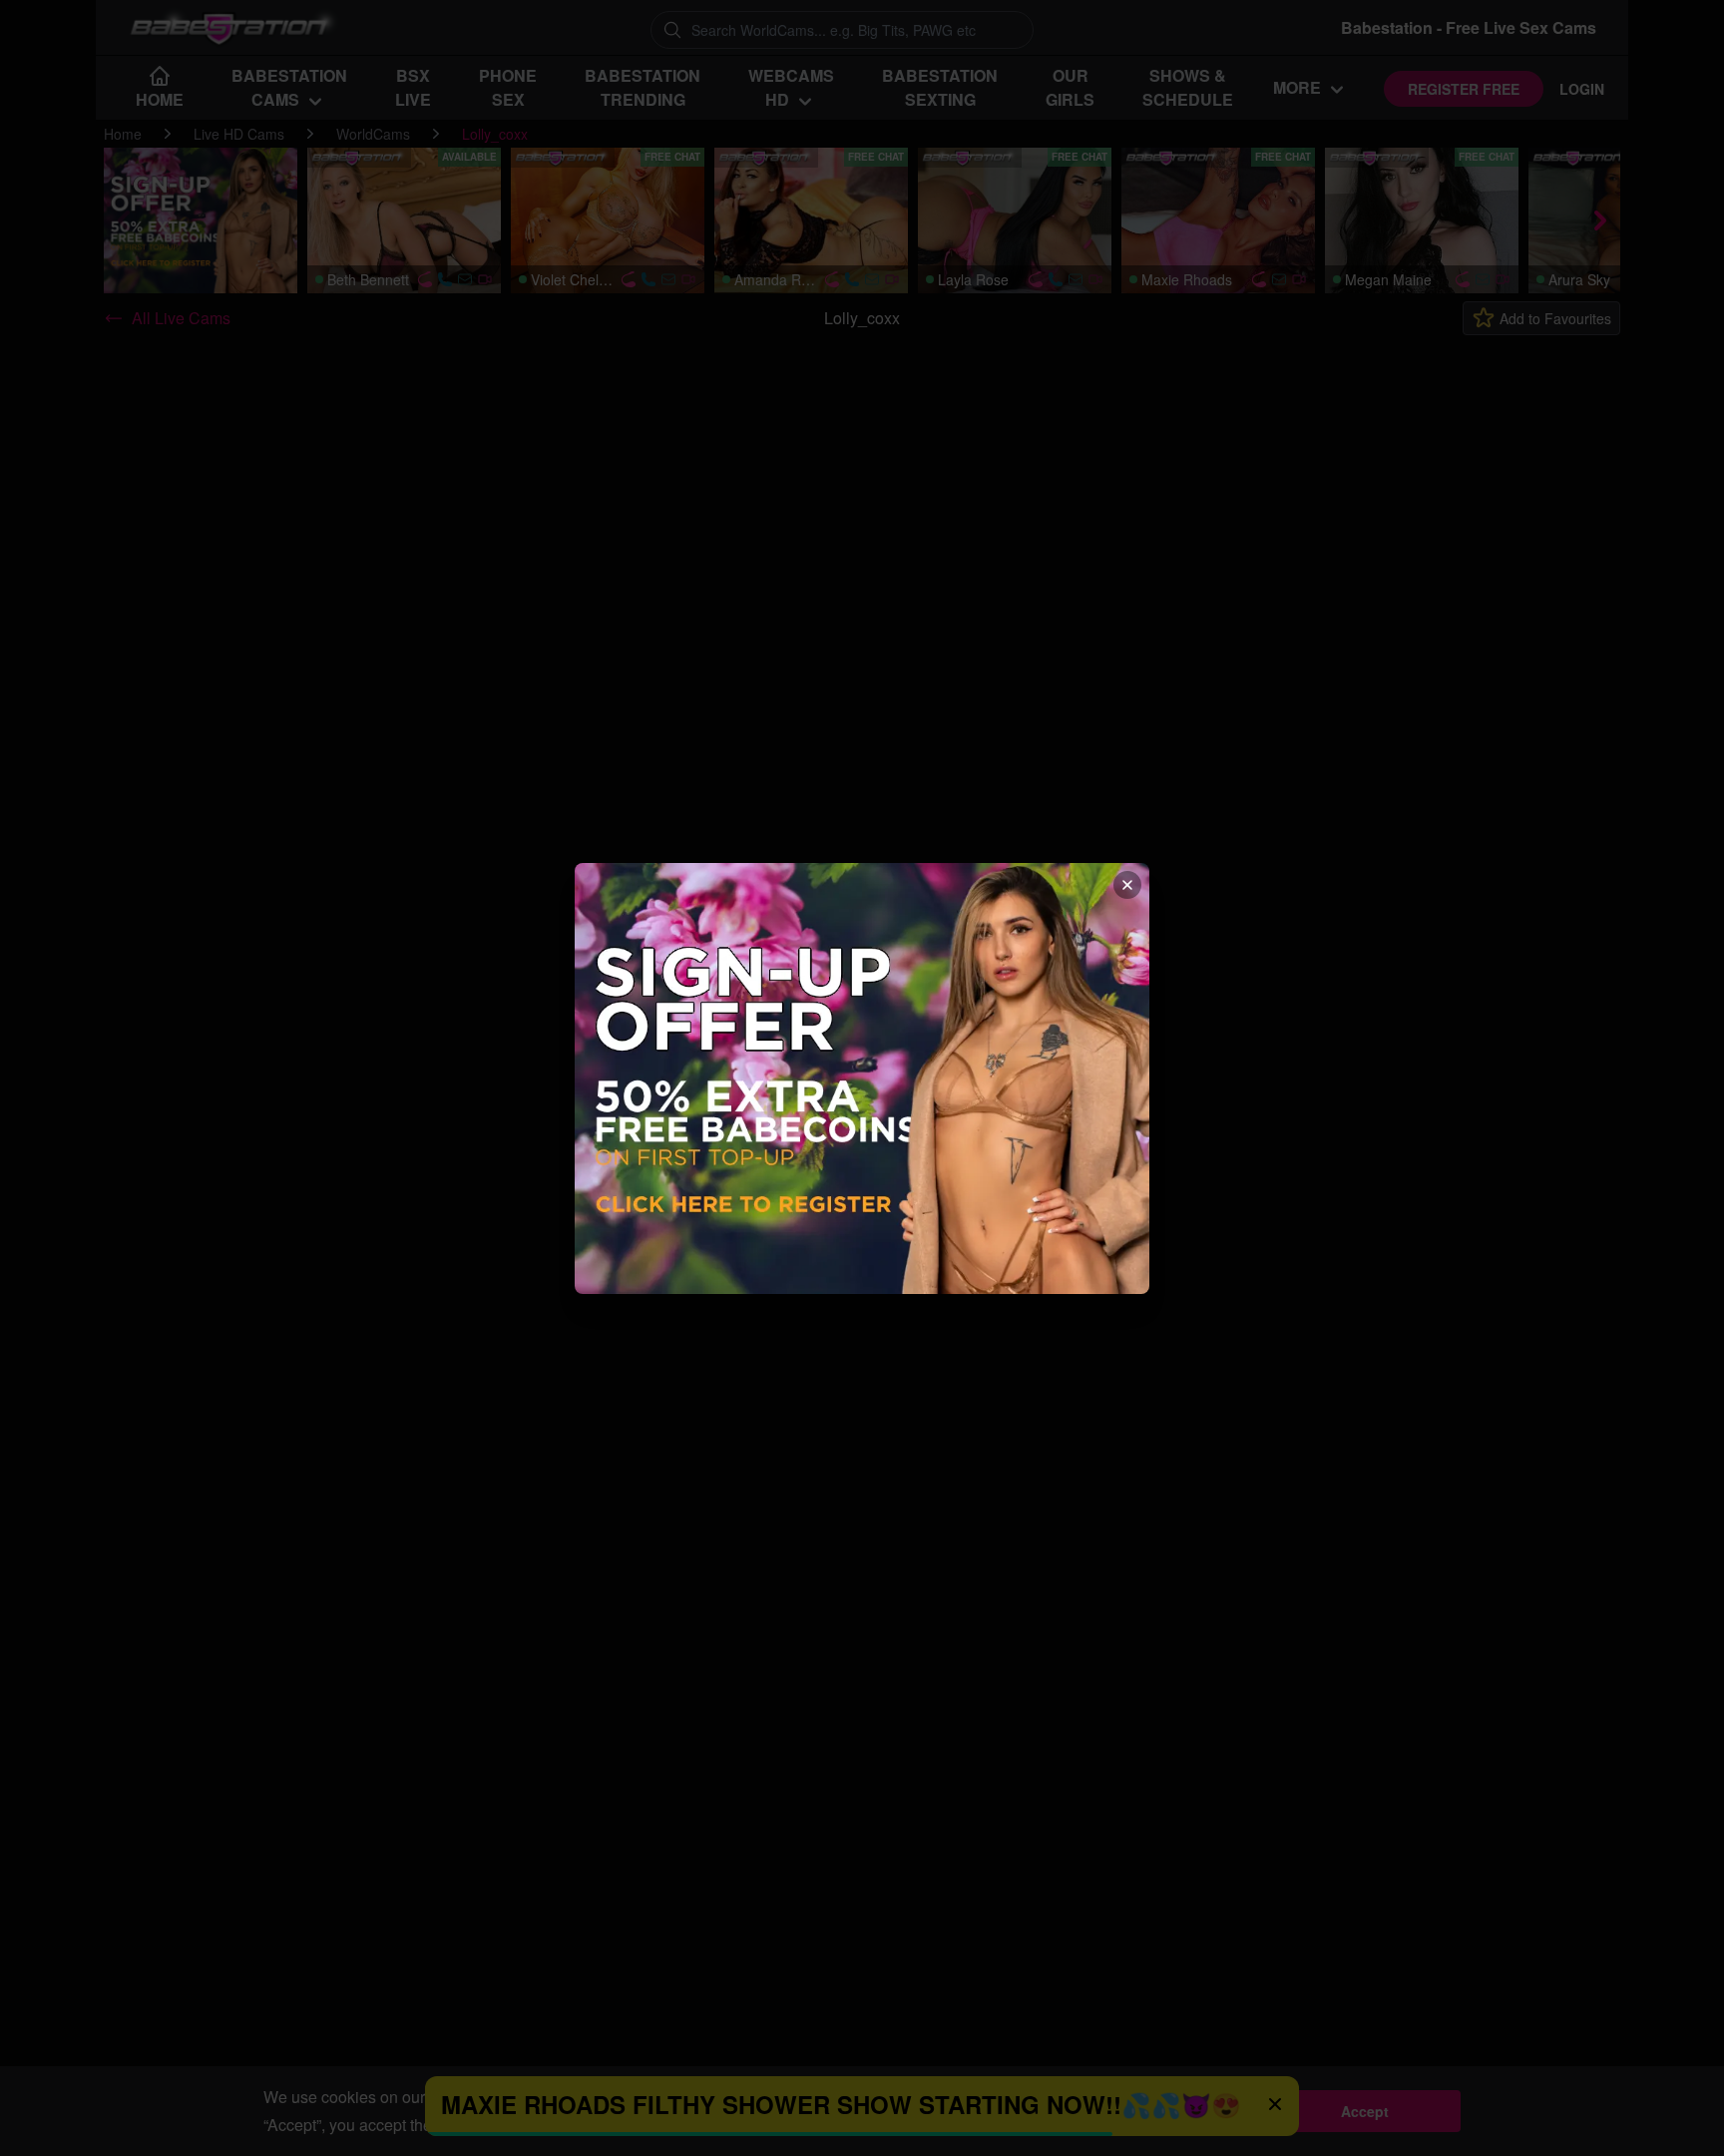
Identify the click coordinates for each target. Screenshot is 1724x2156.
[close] (1127, 885)
